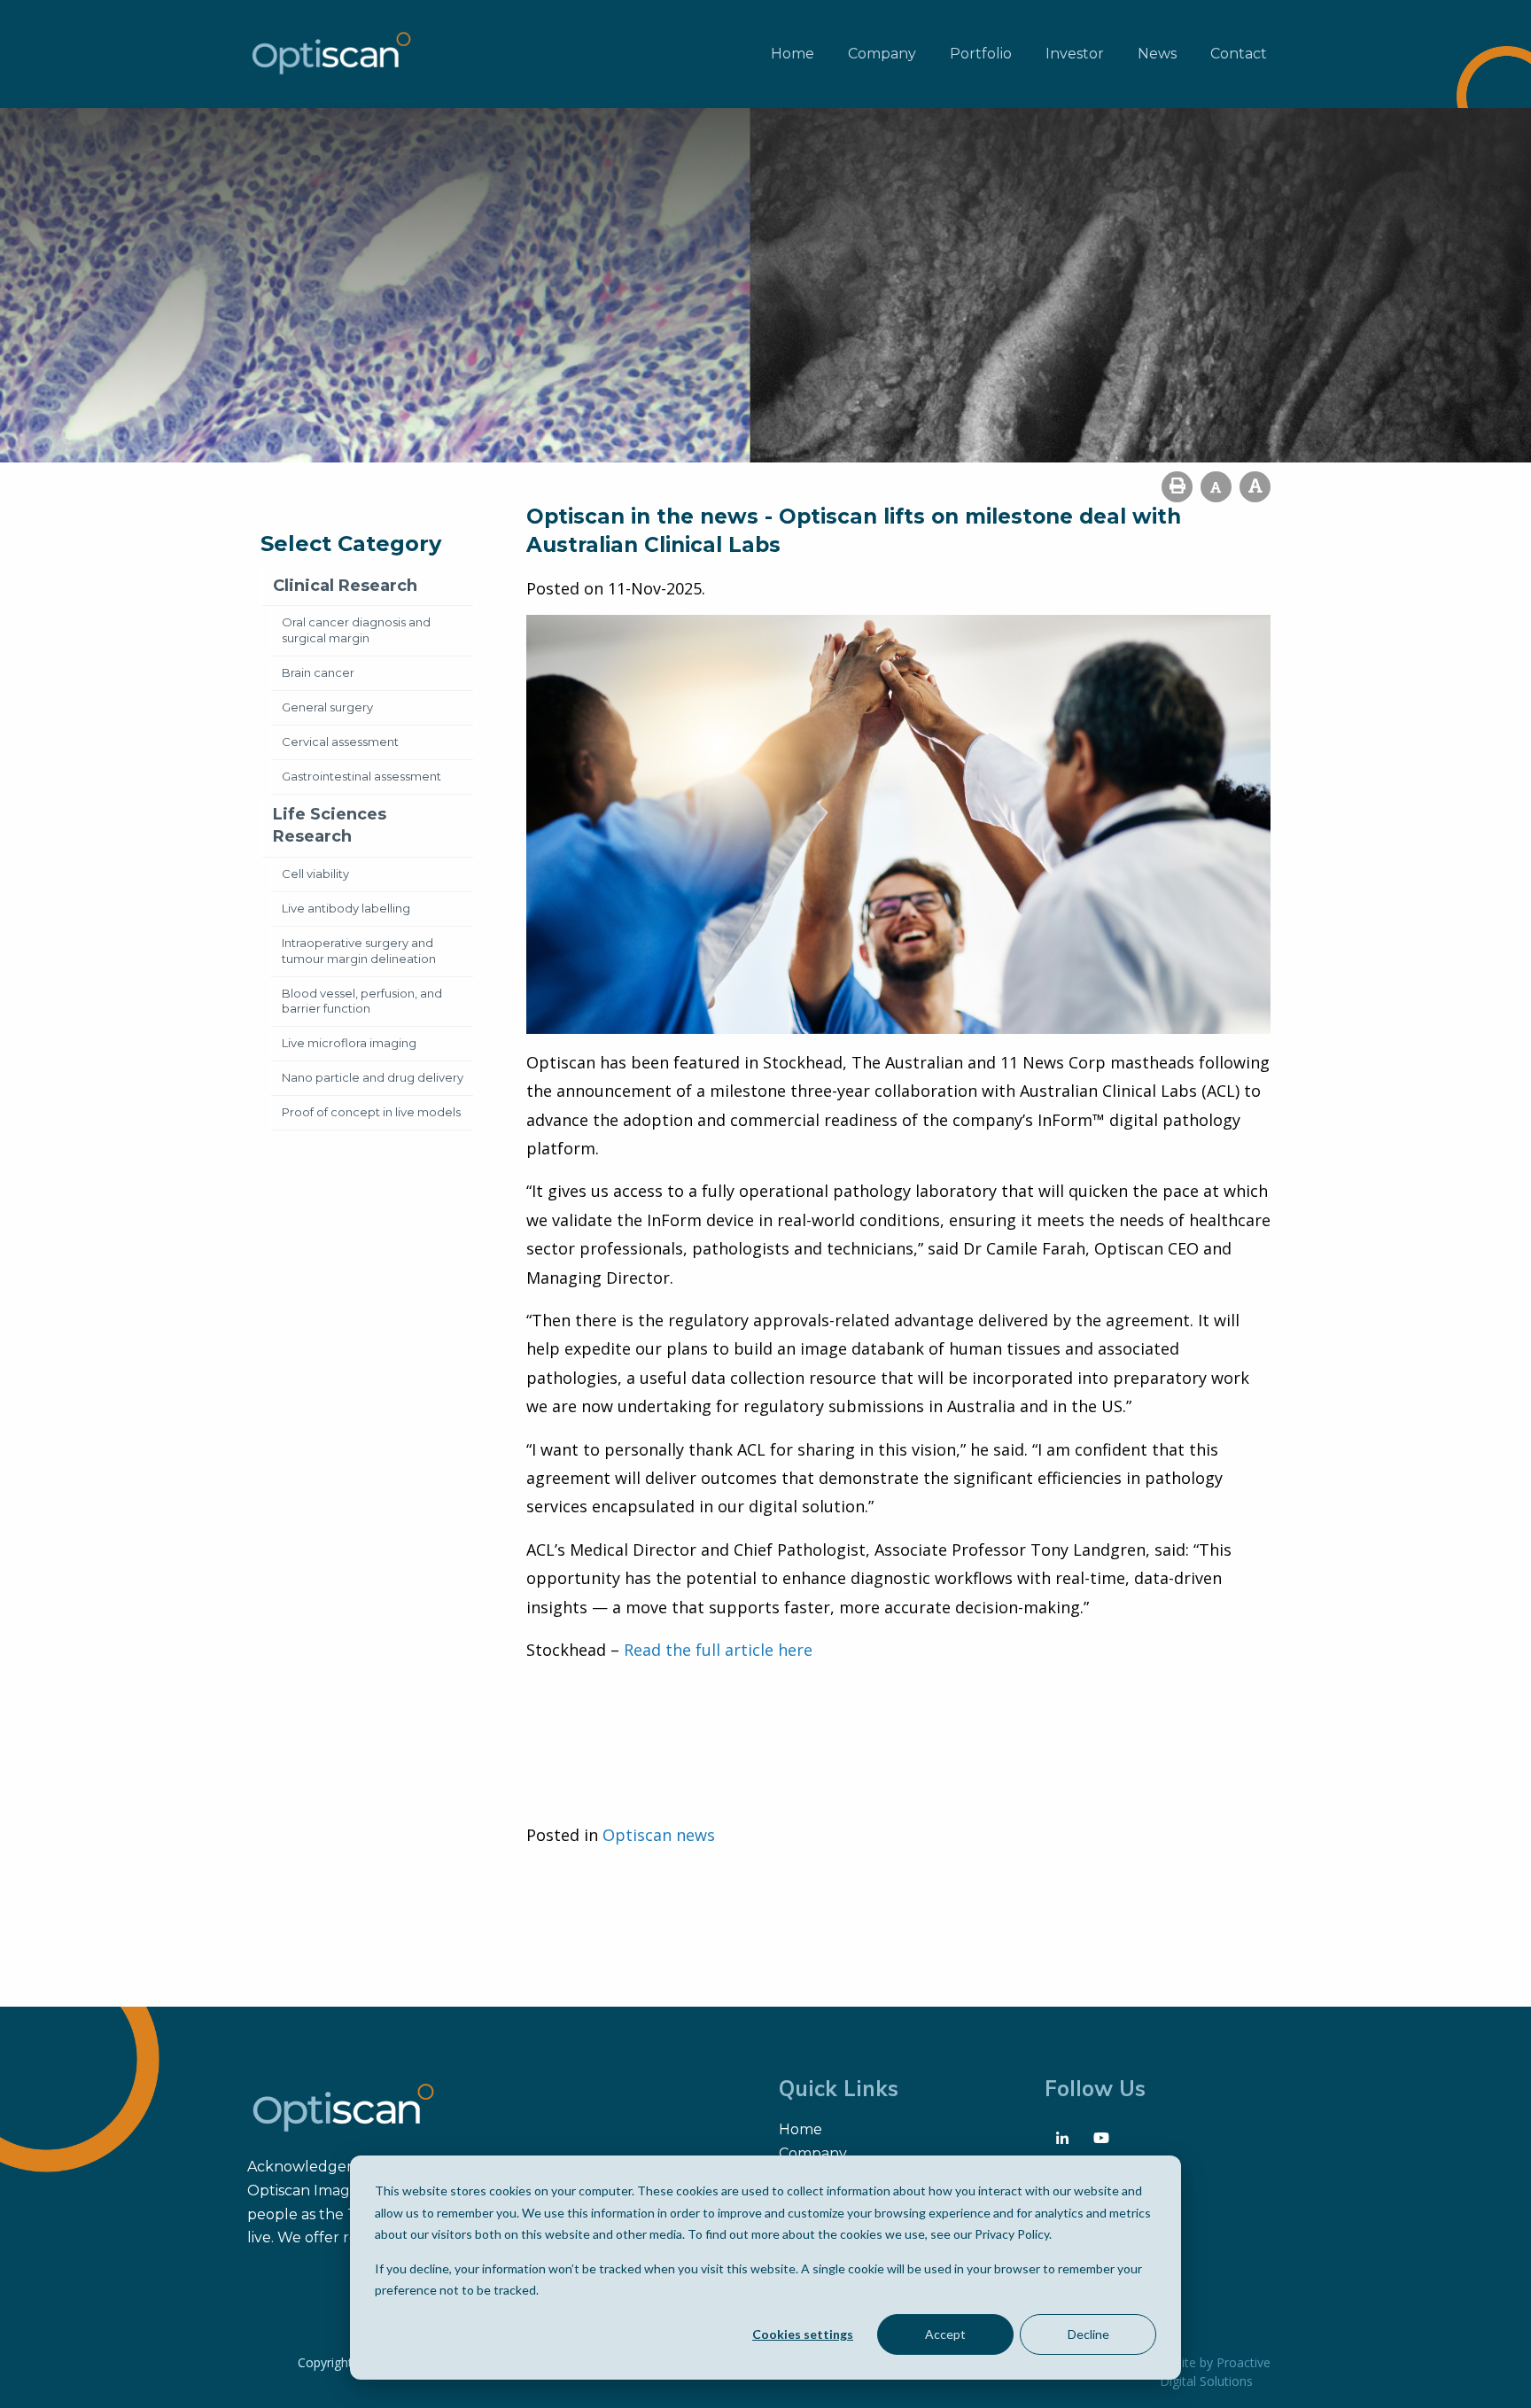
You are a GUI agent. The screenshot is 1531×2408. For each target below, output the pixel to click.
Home (793, 54)
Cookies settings (803, 2334)
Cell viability (315, 874)
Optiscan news (659, 1835)
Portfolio (981, 54)
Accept (945, 2334)
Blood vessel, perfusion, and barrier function (362, 1001)
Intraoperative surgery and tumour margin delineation (359, 951)
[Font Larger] (1255, 487)
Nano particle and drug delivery (373, 1077)
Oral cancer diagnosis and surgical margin (356, 630)
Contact (1239, 54)
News (1157, 54)
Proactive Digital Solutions (1215, 2372)
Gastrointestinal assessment (361, 776)
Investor (1075, 54)
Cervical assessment (340, 742)
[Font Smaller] (1216, 487)
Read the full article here (718, 1650)
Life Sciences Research (330, 825)
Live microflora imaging (349, 1043)
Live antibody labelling (346, 908)
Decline (1088, 2334)
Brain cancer (318, 672)
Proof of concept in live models (371, 1112)
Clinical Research (345, 586)
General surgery (327, 707)
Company (882, 54)
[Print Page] (1177, 487)
